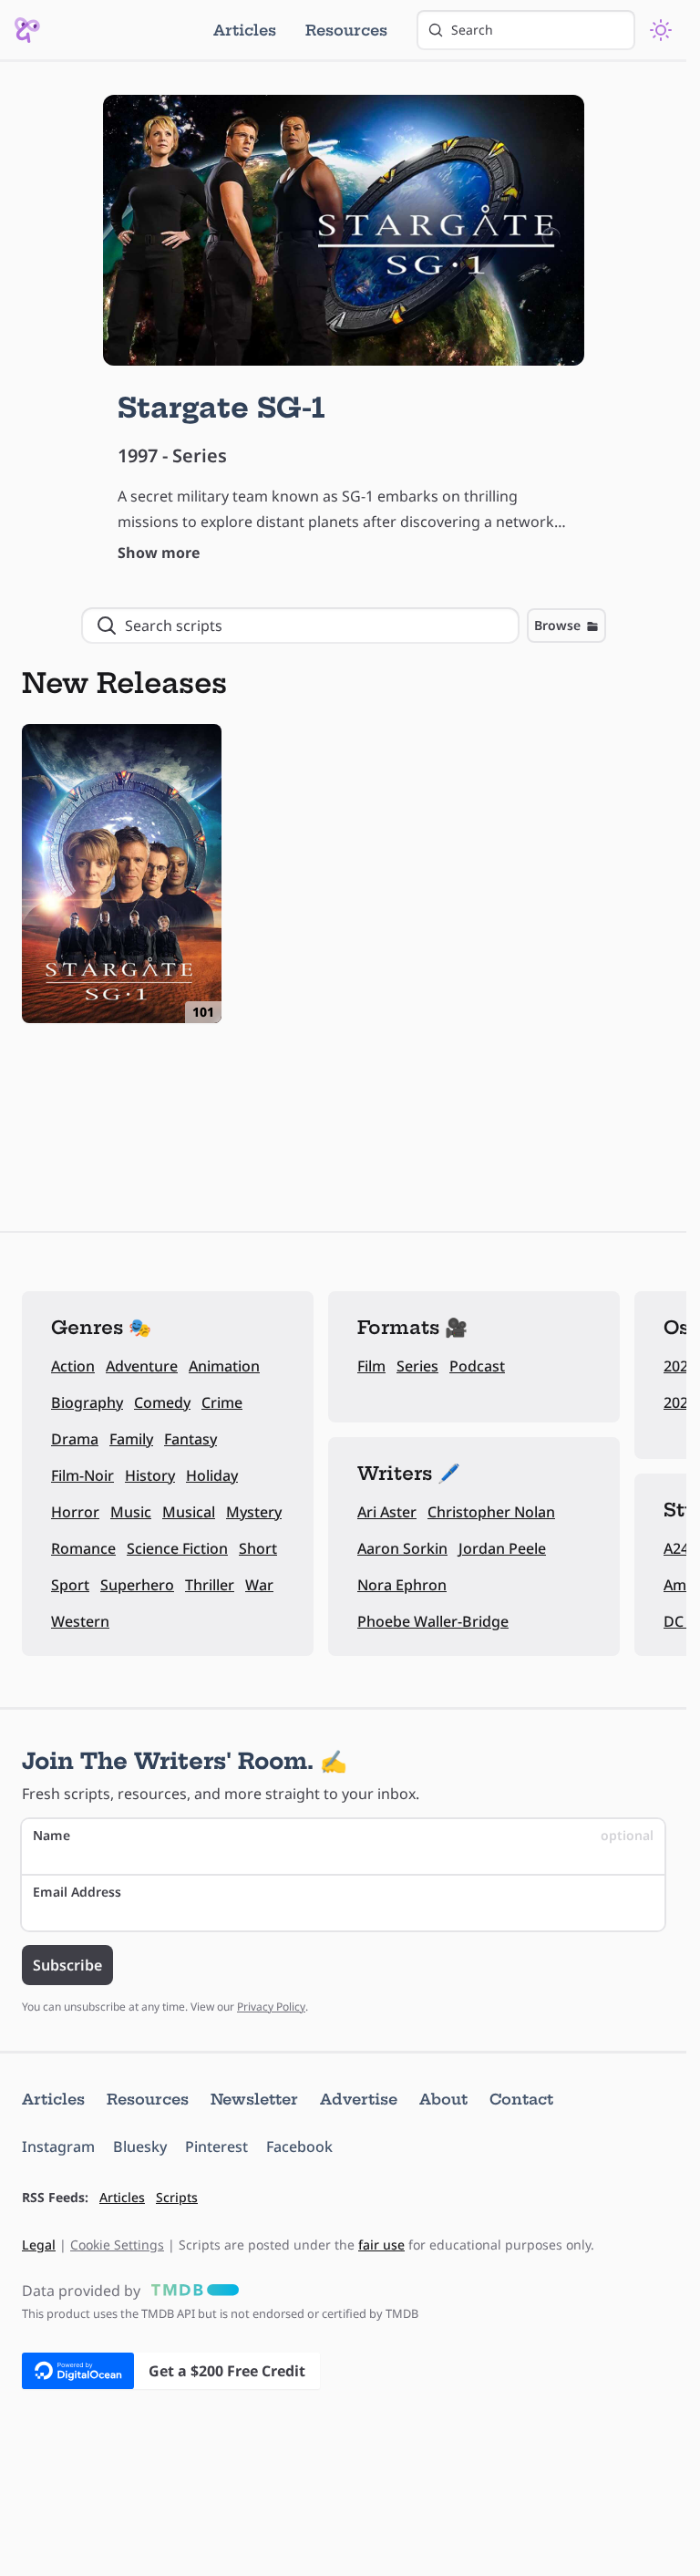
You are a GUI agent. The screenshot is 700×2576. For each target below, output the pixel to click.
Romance (83, 1548)
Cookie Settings (117, 2245)
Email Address (77, 1892)
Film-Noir (82, 1475)
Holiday (212, 1475)
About (443, 2099)
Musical (189, 1512)
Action (73, 1366)
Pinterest (216, 2147)
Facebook (299, 2147)
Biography (87, 1402)
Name (343, 1835)
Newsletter (254, 2099)
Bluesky (140, 2147)
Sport (70, 1585)
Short (258, 1548)
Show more (159, 553)
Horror (75, 1512)
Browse (557, 625)
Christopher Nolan (491, 1512)
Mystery (254, 1512)
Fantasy (190, 1439)
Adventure (142, 1366)
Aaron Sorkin (402, 1548)
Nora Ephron (402, 1585)
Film (371, 1366)
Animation (224, 1366)
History (150, 1475)
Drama (75, 1439)
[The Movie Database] (191, 2291)
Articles (245, 30)
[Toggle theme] (661, 30)
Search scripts (174, 626)
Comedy (162, 1402)
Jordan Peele (502, 1548)
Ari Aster (387, 1512)
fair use (381, 2245)
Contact (521, 2099)
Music (131, 1512)
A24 (676, 1548)
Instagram (58, 2147)
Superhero (137, 1585)
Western (80, 1621)
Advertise (359, 2099)
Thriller (210, 1585)
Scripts (177, 2197)
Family (131, 1439)
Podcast (477, 1366)
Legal (39, 2245)
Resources (346, 30)
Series (417, 1366)
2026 (680, 1366)
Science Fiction (177, 1548)
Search (472, 30)
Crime (222, 1402)
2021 (680, 1402)
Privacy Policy (271, 2007)
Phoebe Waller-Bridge (433, 1621)
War (259, 1585)
